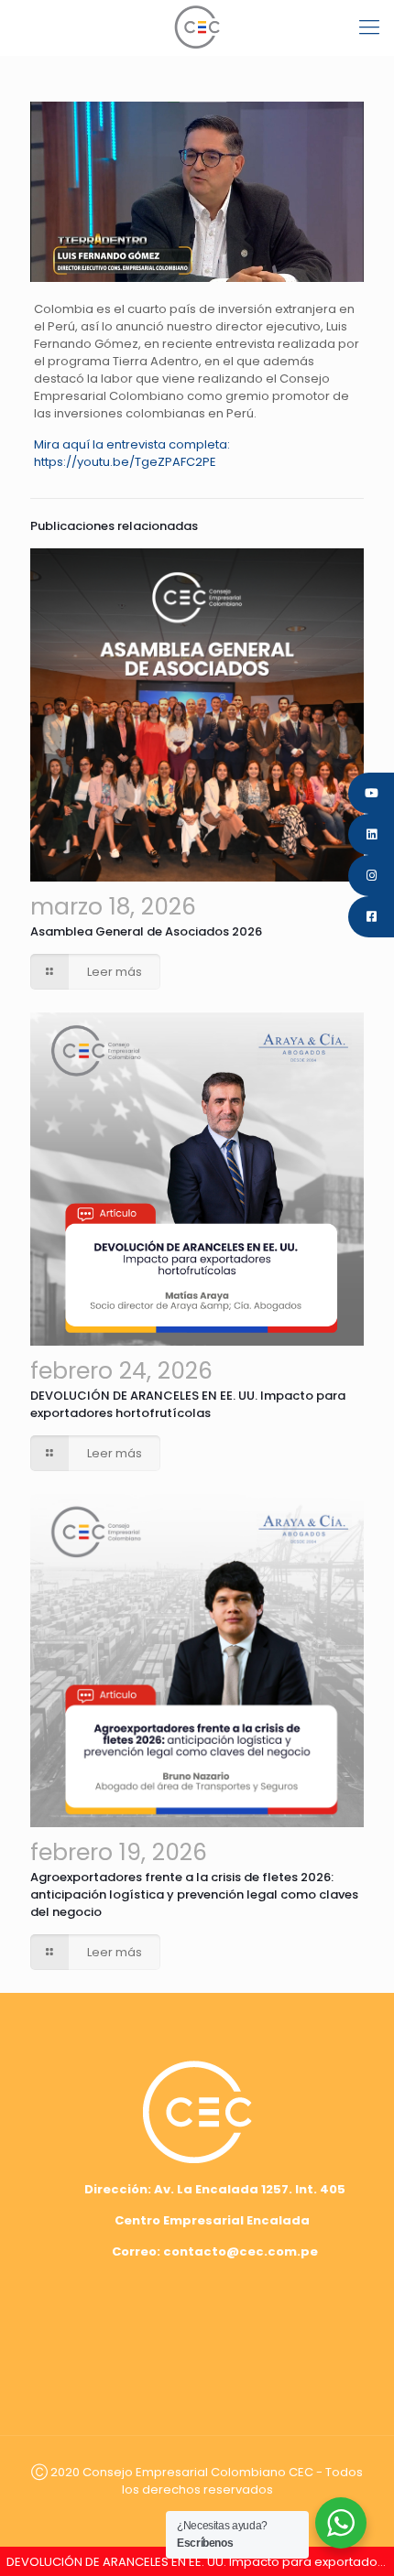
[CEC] (197, 27)
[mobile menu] (369, 27)
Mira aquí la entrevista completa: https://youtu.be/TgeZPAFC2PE (132, 453)
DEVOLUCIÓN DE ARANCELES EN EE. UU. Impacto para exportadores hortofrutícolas (188, 1404)
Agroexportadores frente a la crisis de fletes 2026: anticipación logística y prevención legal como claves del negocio (194, 1894)
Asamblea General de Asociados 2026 (146, 931)
